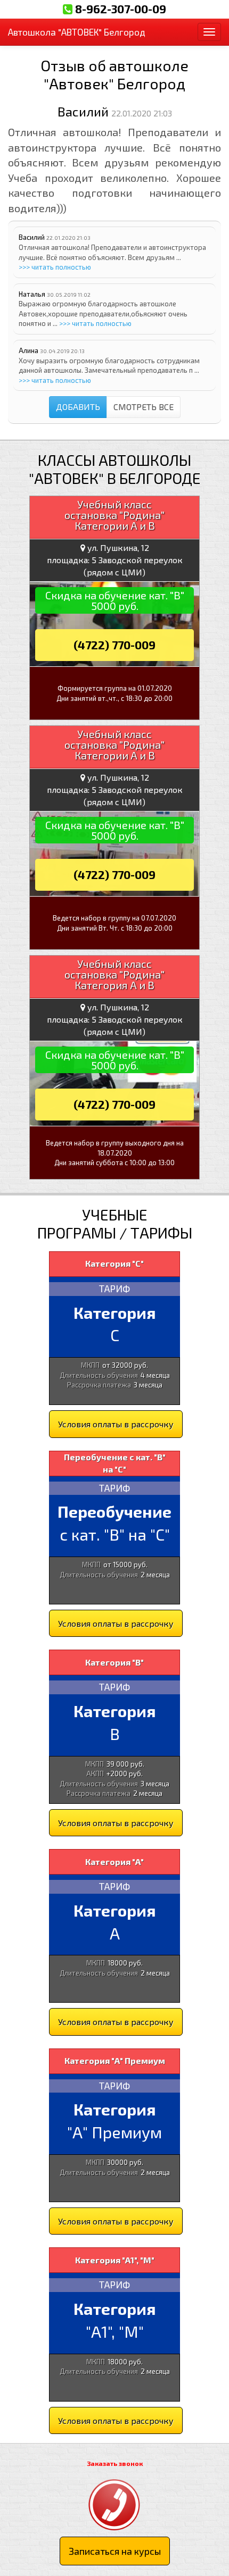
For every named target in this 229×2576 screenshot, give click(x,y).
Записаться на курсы (115, 2551)
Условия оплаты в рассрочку (116, 1424)
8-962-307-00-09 (121, 9)
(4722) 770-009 (114, 645)
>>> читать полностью (55, 267)
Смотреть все (144, 407)
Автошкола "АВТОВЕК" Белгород (77, 32)
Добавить (78, 407)
